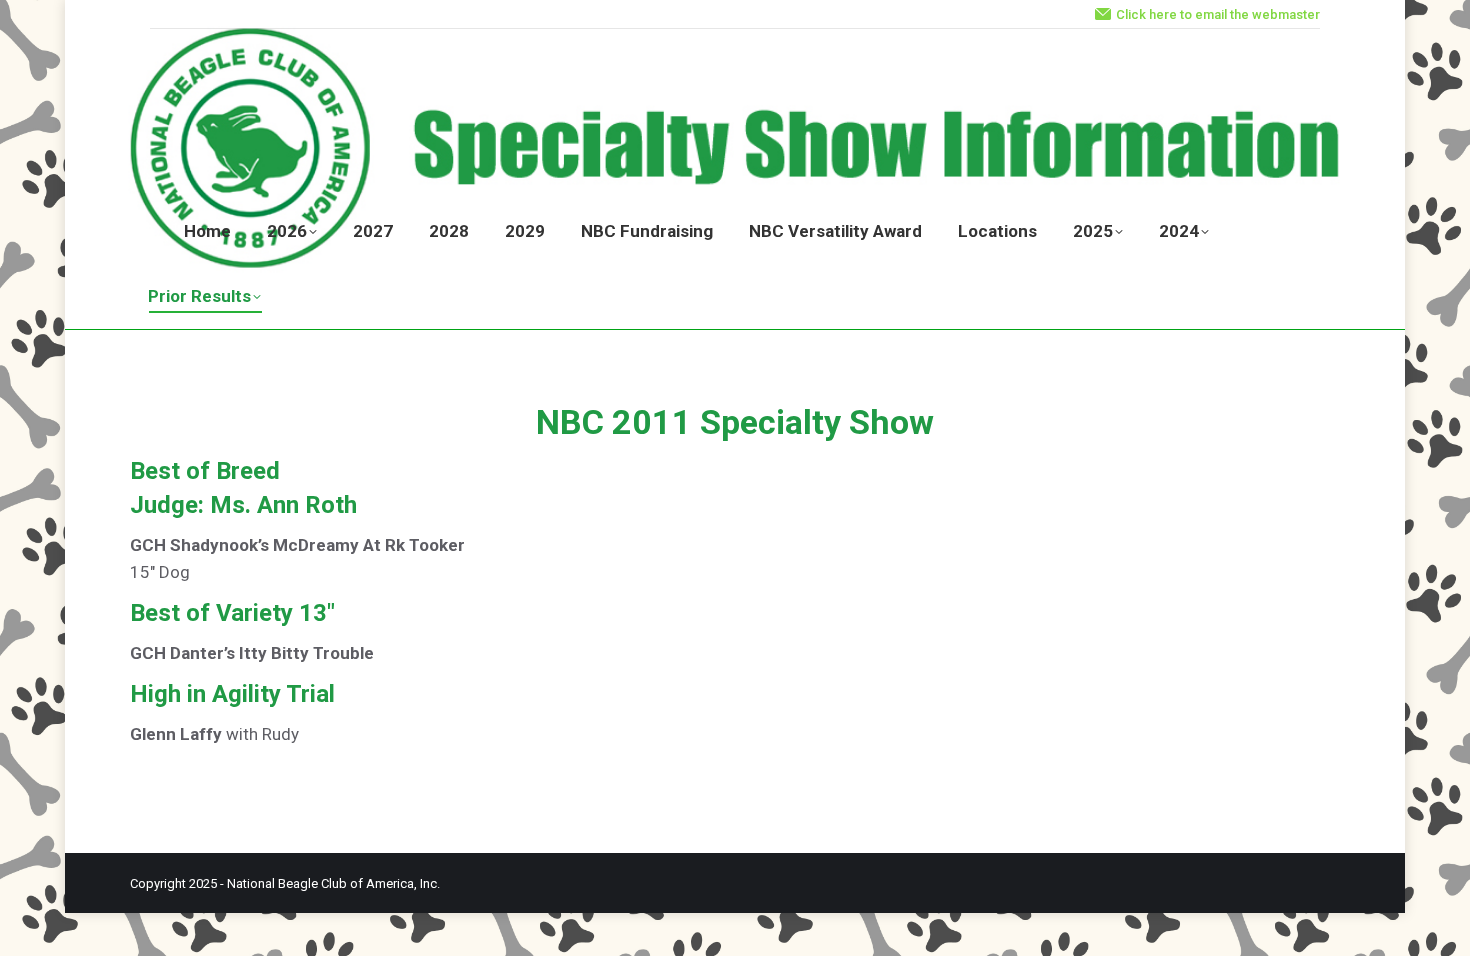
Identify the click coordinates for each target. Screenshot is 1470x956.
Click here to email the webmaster (1218, 14)
